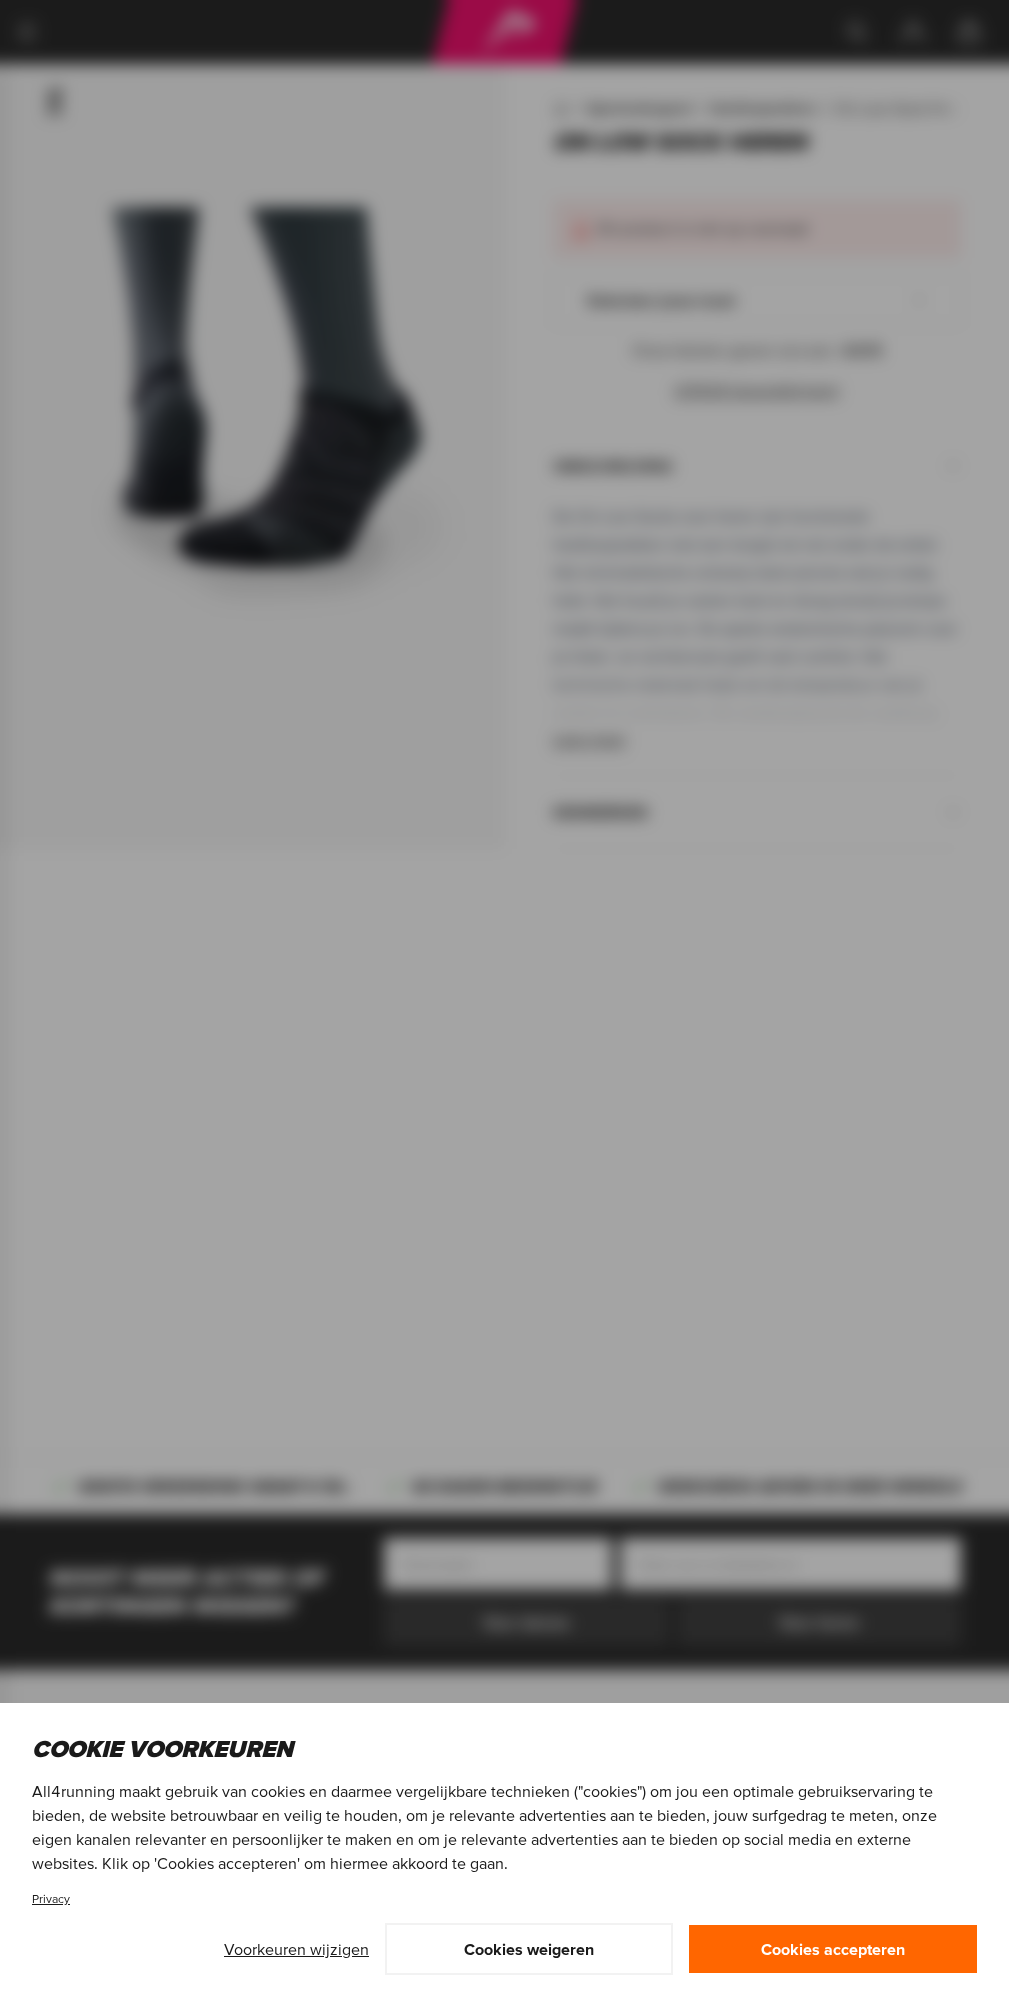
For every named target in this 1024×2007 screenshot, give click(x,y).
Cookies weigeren (529, 1949)
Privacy (51, 1898)
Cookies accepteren (833, 1949)
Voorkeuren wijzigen (296, 1949)
